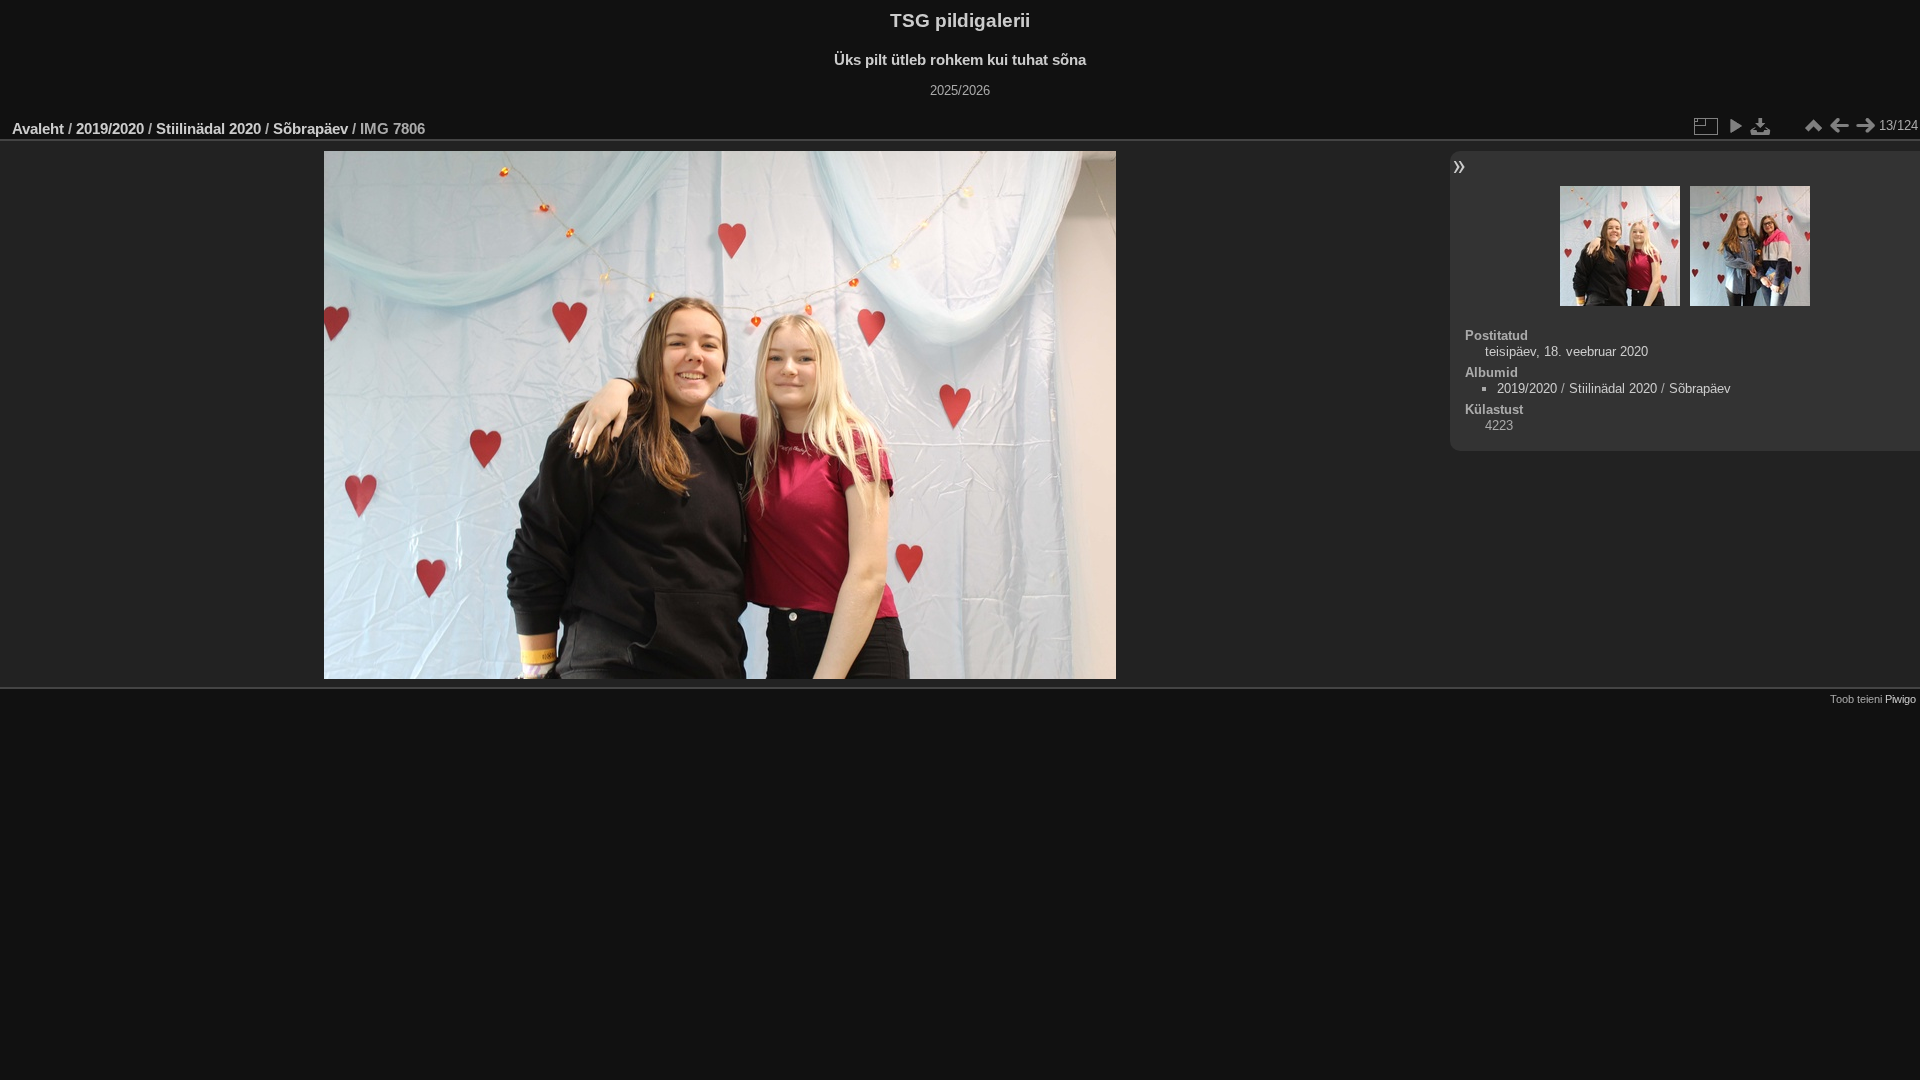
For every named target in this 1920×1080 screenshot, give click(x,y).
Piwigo (1900, 699)
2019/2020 (110, 128)
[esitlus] (1735, 126)
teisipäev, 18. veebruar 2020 (1566, 351)
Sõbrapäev (310, 128)
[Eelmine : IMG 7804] (1839, 126)
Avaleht (38, 128)
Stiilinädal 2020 (208, 128)
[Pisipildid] (1813, 126)
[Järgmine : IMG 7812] (1865, 126)
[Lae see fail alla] (1761, 126)
